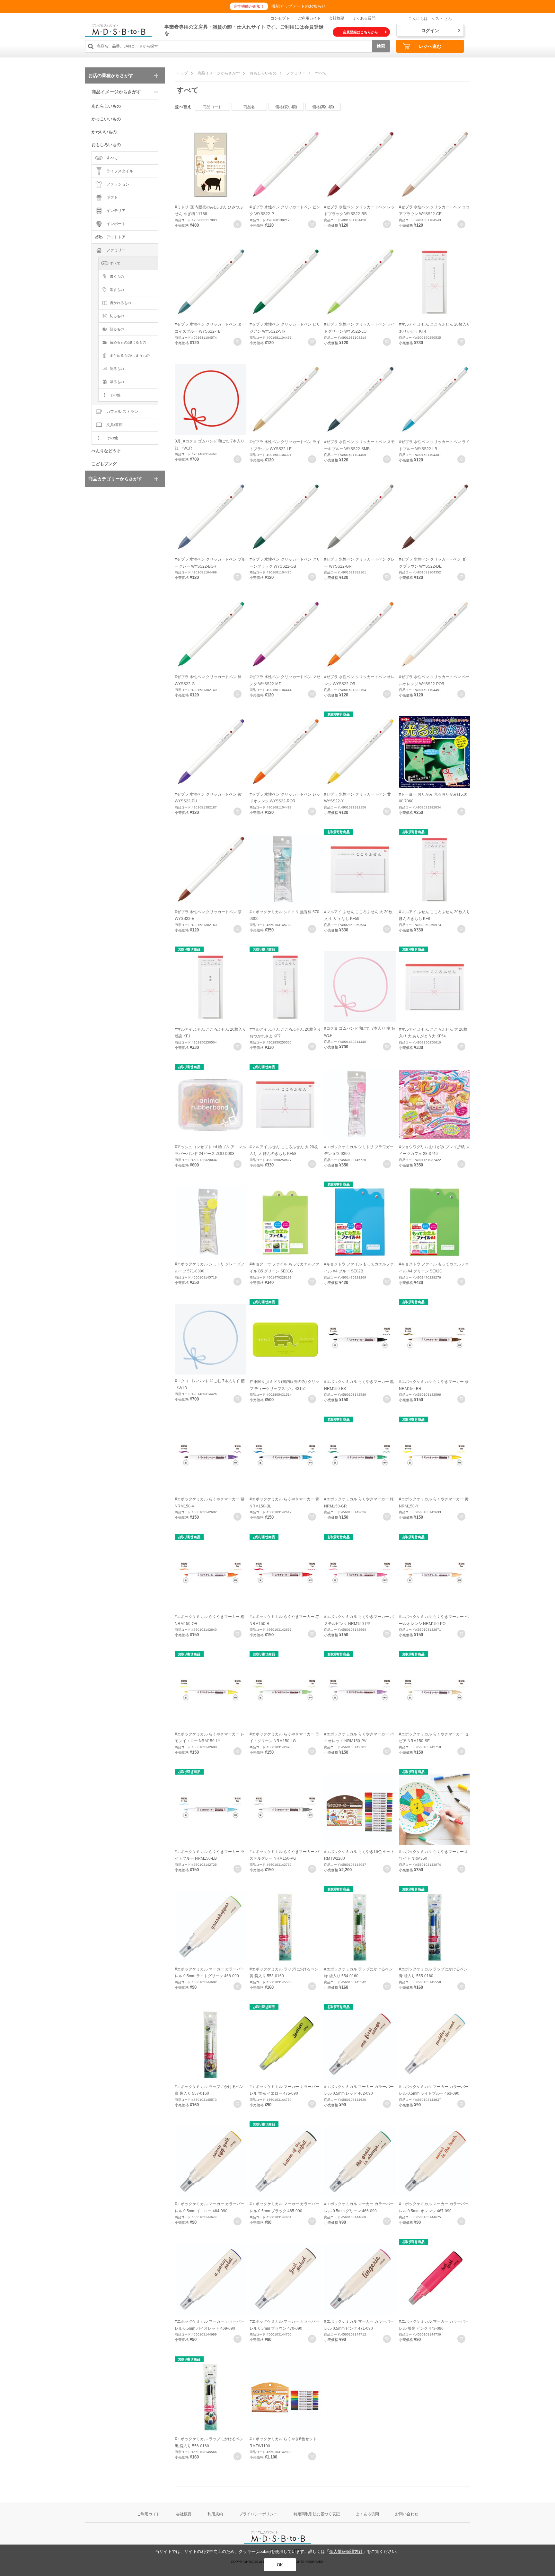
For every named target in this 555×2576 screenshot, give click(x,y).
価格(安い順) (286, 107)
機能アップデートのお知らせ (299, 6)
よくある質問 (364, 18)
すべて (321, 73)
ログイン (430, 31)
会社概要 (337, 18)
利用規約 (215, 2514)
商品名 (249, 107)
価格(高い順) (323, 107)
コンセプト (280, 18)
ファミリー (296, 73)
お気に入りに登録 (238, 224)
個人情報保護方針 (346, 2551)
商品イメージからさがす (219, 73)
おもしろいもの (263, 73)
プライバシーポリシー (258, 2514)
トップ (182, 73)
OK (280, 2565)
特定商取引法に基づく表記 (317, 2514)
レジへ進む (430, 46)
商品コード (212, 107)
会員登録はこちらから (360, 32)
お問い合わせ (407, 2514)
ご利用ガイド (309, 18)
